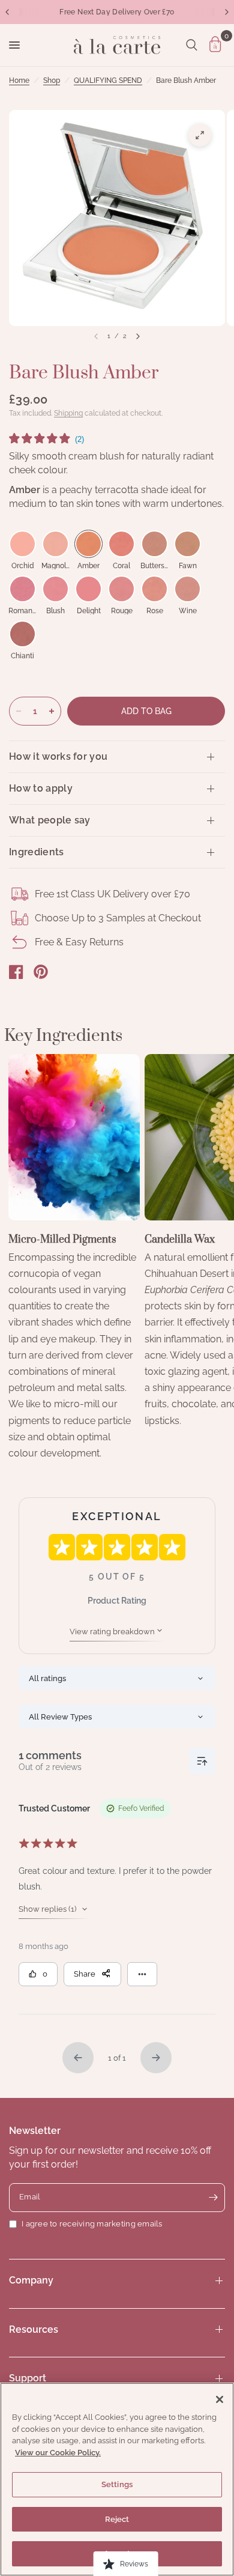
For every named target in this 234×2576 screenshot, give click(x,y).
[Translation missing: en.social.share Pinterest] (41, 972)
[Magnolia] (55, 544)
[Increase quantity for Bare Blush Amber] (52, 711)
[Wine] (187, 589)
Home (19, 80)
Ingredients (37, 852)
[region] (117, 2479)
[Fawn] (187, 544)
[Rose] (154, 589)
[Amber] (88, 544)
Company (31, 2280)
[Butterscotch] (154, 544)
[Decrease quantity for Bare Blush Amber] (19, 711)
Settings (117, 2484)
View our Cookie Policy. (58, 2453)
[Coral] (121, 544)
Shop (52, 80)
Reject (117, 2519)
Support (28, 2378)
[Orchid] (22, 544)
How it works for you (58, 756)
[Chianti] (22, 634)
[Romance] (22, 589)
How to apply (41, 788)
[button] (46, 440)
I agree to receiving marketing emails (92, 2224)
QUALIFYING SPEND (108, 80)
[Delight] (88, 589)
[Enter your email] (213, 2198)
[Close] (220, 2399)
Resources (34, 2329)
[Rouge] (121, 589)
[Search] (192, 45)
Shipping (68, 413)
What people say (50, 820)
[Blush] (55, 589)
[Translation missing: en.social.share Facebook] (16, 972)
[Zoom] (200, 135)
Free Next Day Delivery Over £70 (117, 12)
